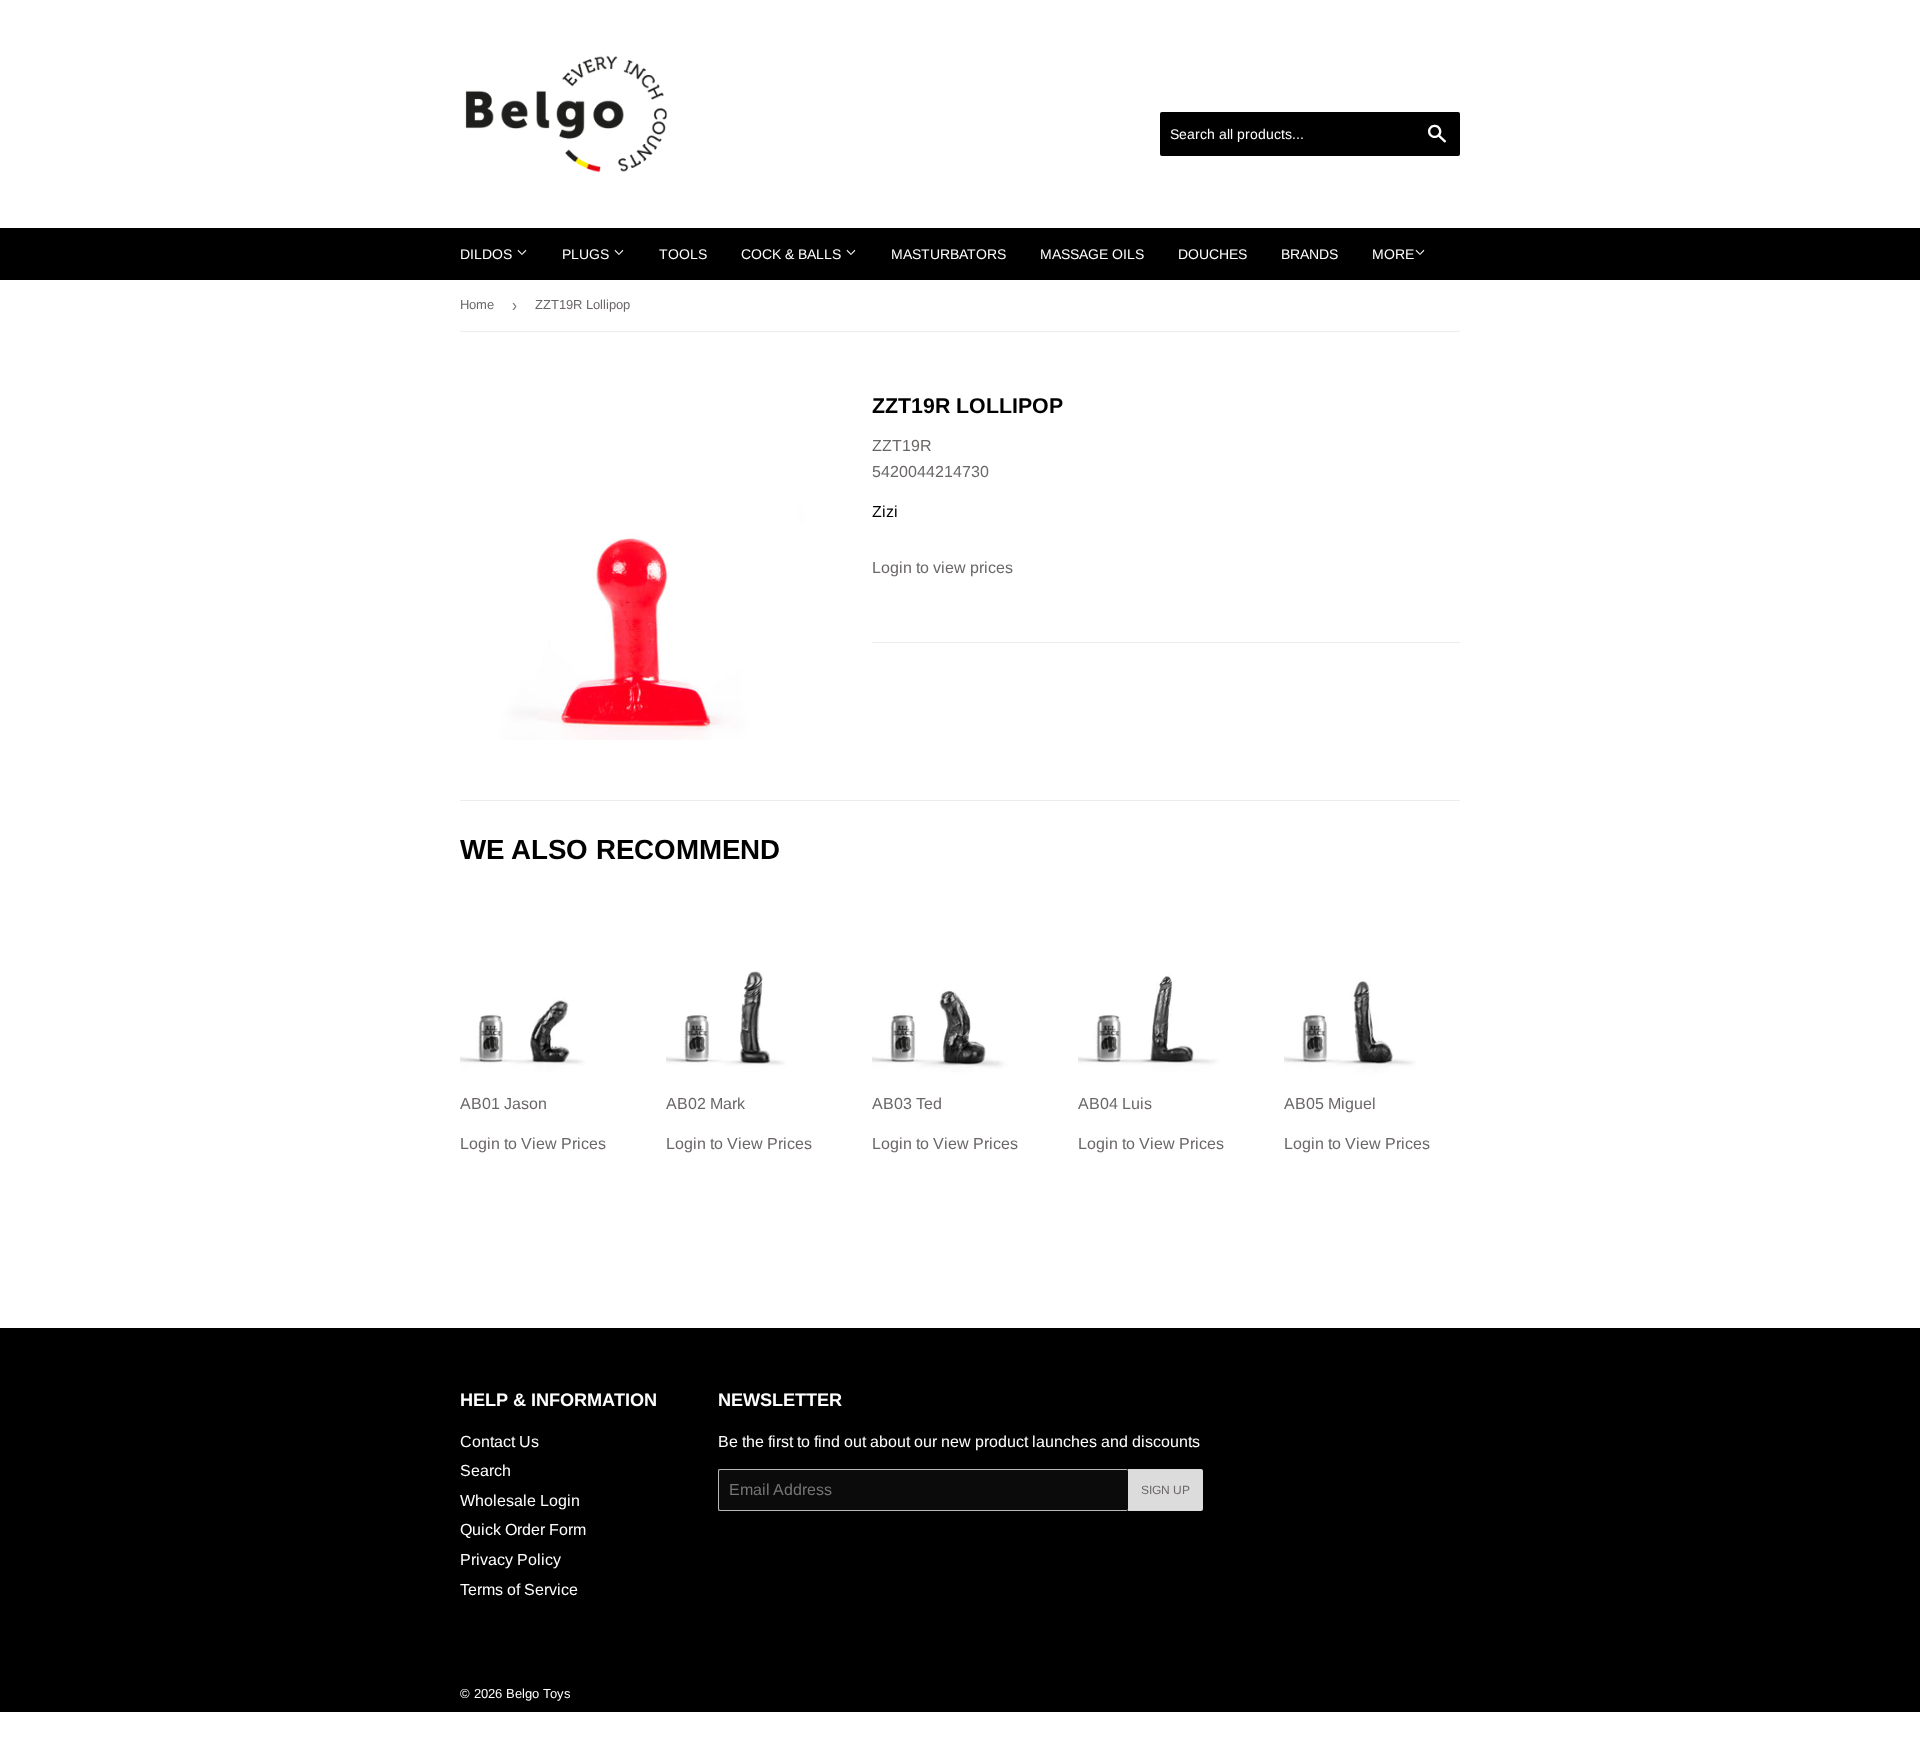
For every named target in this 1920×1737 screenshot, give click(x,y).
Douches (1212, 254)
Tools (683, 254)
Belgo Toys (538, 1693)
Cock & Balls (793, 254)
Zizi (885, 511)
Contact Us (499, 1441)
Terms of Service (519, 1589)
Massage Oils (1092, 254)
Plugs (587, 254)
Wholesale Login (520, 1500)
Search (485, 1470)
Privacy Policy (510, 1559)
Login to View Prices (533, 1124)
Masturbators (948, 254)
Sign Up (1165, 1490)
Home (477, 304)
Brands (1309, 254)
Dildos (488, 254)
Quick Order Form (523, 1529)
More (1393, 254)
